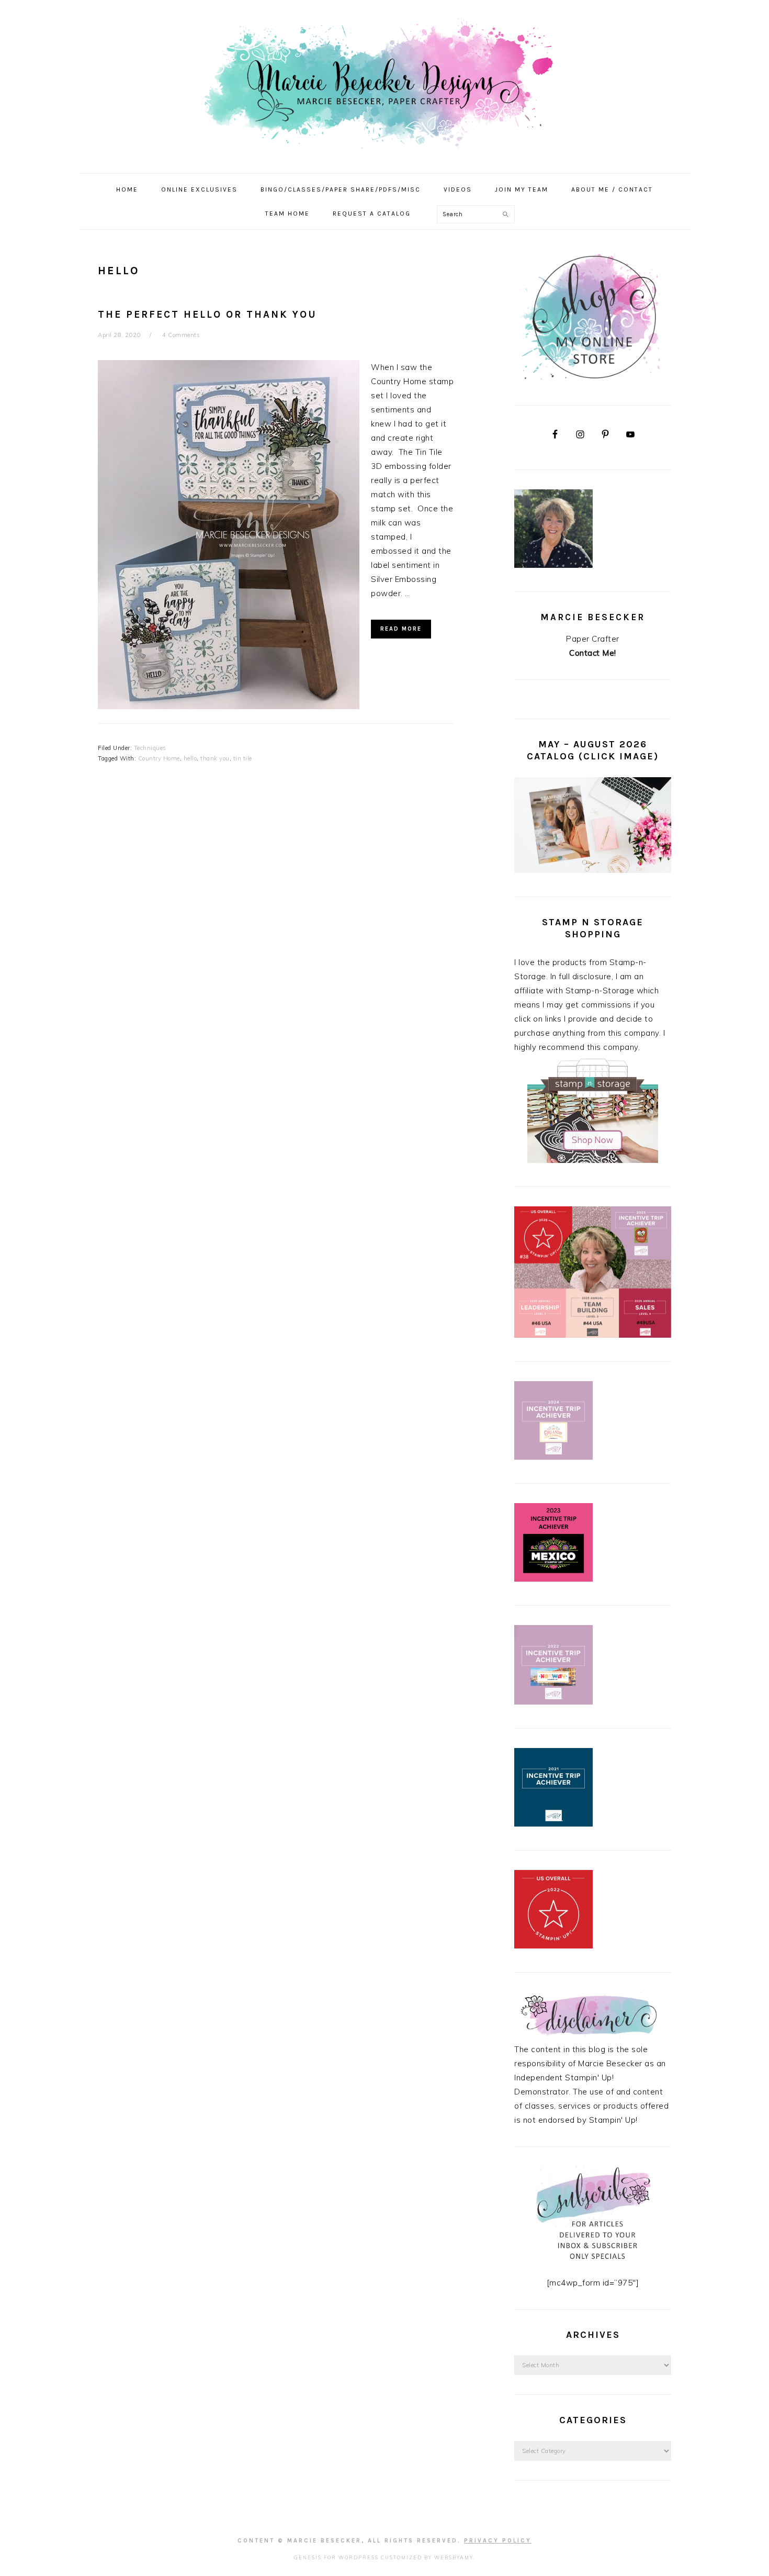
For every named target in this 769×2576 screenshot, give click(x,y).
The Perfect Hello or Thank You (207, 315)
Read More (401, 629)
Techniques (150, 748)
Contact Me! (593, 653)
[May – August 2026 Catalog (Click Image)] (593, 870)
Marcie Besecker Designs (384, 83)
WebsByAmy (454, 2557)
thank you (215, 758)
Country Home (159, 758)
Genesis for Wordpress (336, 2557)
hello (190, 758)
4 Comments (181, 335)
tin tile (243, 758)
